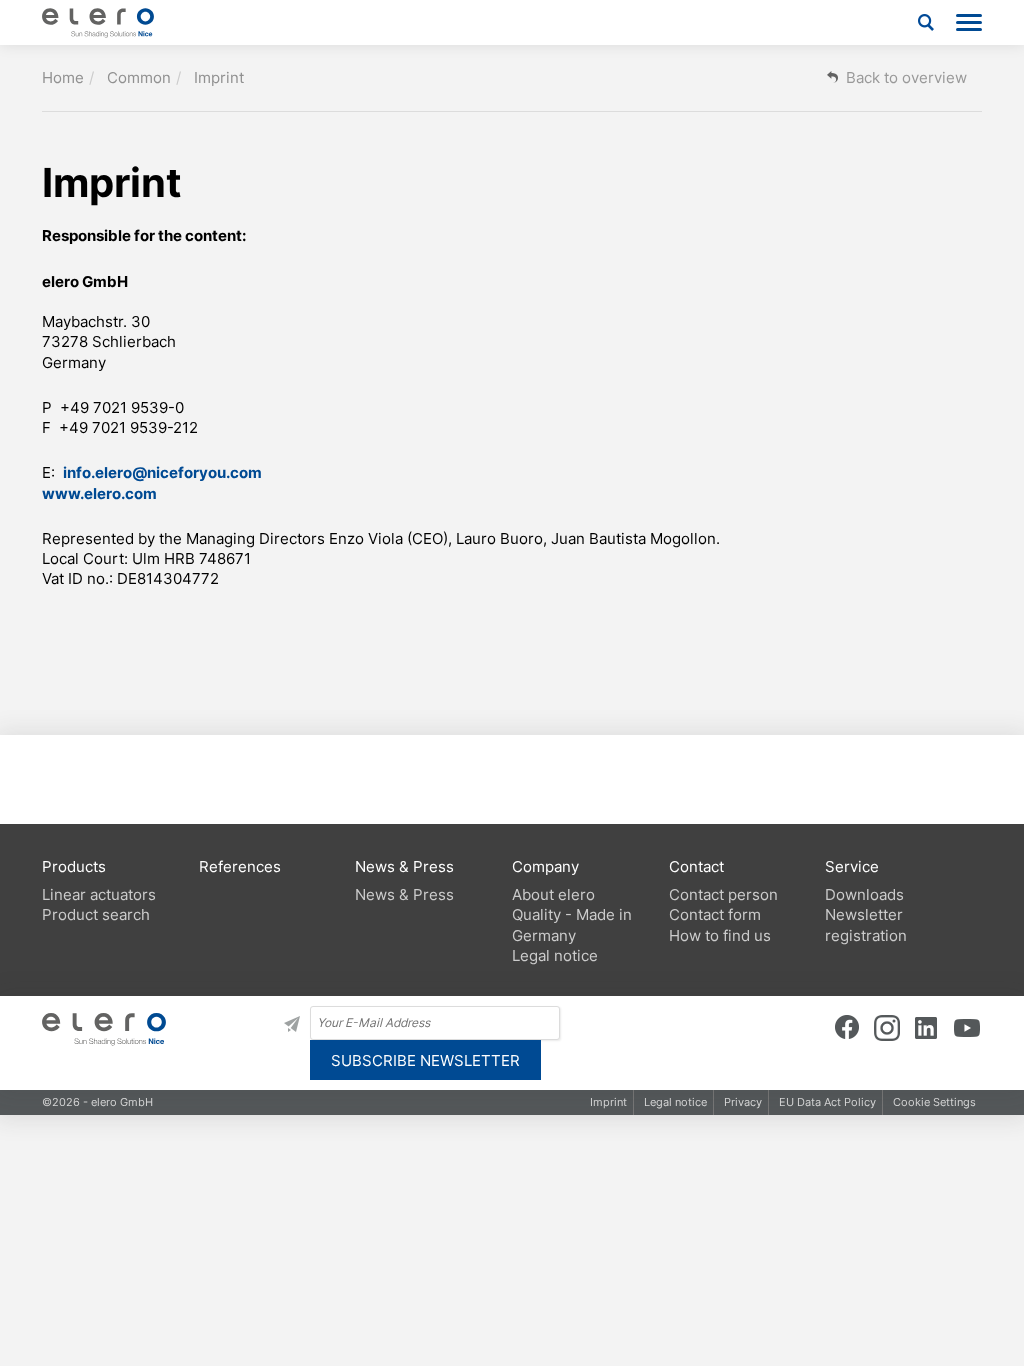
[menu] (969, 22)
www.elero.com (99, 493)
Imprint (219, 77)
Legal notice (675, 1102)
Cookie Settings (934, 1102)
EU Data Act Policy (827, 1102)
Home (63, 77)
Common (139, 77)
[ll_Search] (926, 22)
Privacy (743, 1102)
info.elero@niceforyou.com (162, 472)
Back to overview (906, 77)
